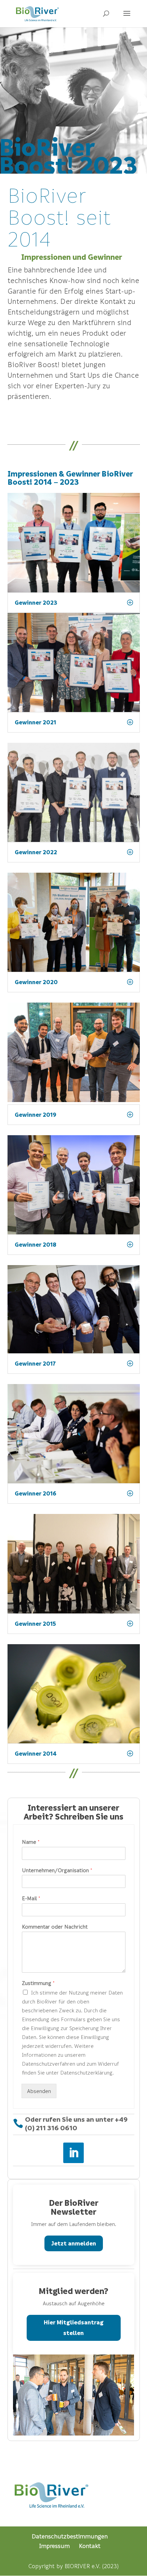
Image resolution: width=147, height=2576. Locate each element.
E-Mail (31, 1898)
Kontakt (90, 2546)
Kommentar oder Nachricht (55, 1927)
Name (31, 1842)
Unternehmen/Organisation (57, 1870)
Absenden (39, 2091)
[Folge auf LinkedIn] (73, 2153)
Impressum (55, 2546)
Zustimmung (38, 1983)
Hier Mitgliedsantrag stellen (74, 2327)
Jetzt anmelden (74, 2243)
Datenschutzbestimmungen (70, 2536)
